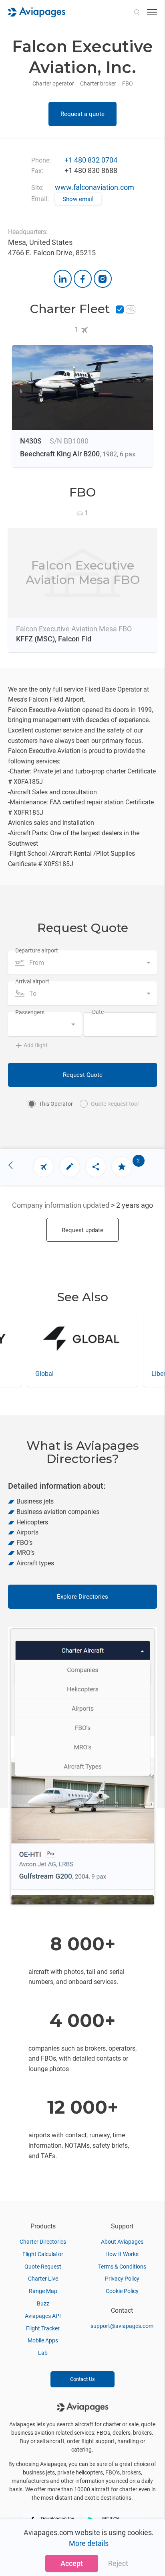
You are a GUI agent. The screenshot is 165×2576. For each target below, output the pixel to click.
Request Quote (83, 1075)
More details (89, 2543)
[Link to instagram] (103, 279)
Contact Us (82, 2379)
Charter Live (43, 2279)
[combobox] (82, 962)
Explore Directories (82, 1597)
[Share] (96, 1167)
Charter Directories (43, 2242)
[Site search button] (137, 12)
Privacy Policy (122, 2279)
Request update (82, 1230)
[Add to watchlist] (122, 1167)
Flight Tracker (43, 2328)
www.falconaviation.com (95, 187)
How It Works (122, 2254)
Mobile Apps (43, 2340)
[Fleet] (44, 1167)
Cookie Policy (122, 2291)
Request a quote (82, 114)
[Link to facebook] (83, 279)
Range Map (43, 2291)
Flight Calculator (43, 2254)
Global (44, 1374)
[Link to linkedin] (63, 279)
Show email (78, 199)
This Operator (56, 1104)
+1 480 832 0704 (91, 160)
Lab (43, 2353)
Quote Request (43, 2267)
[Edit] (70, 1167)
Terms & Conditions (122, 2267)
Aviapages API (43, 2316)
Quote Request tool (115, 1104)
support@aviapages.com (122, 2326)
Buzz (43, 2303)
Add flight (36, 1045)
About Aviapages (122, 2242)
